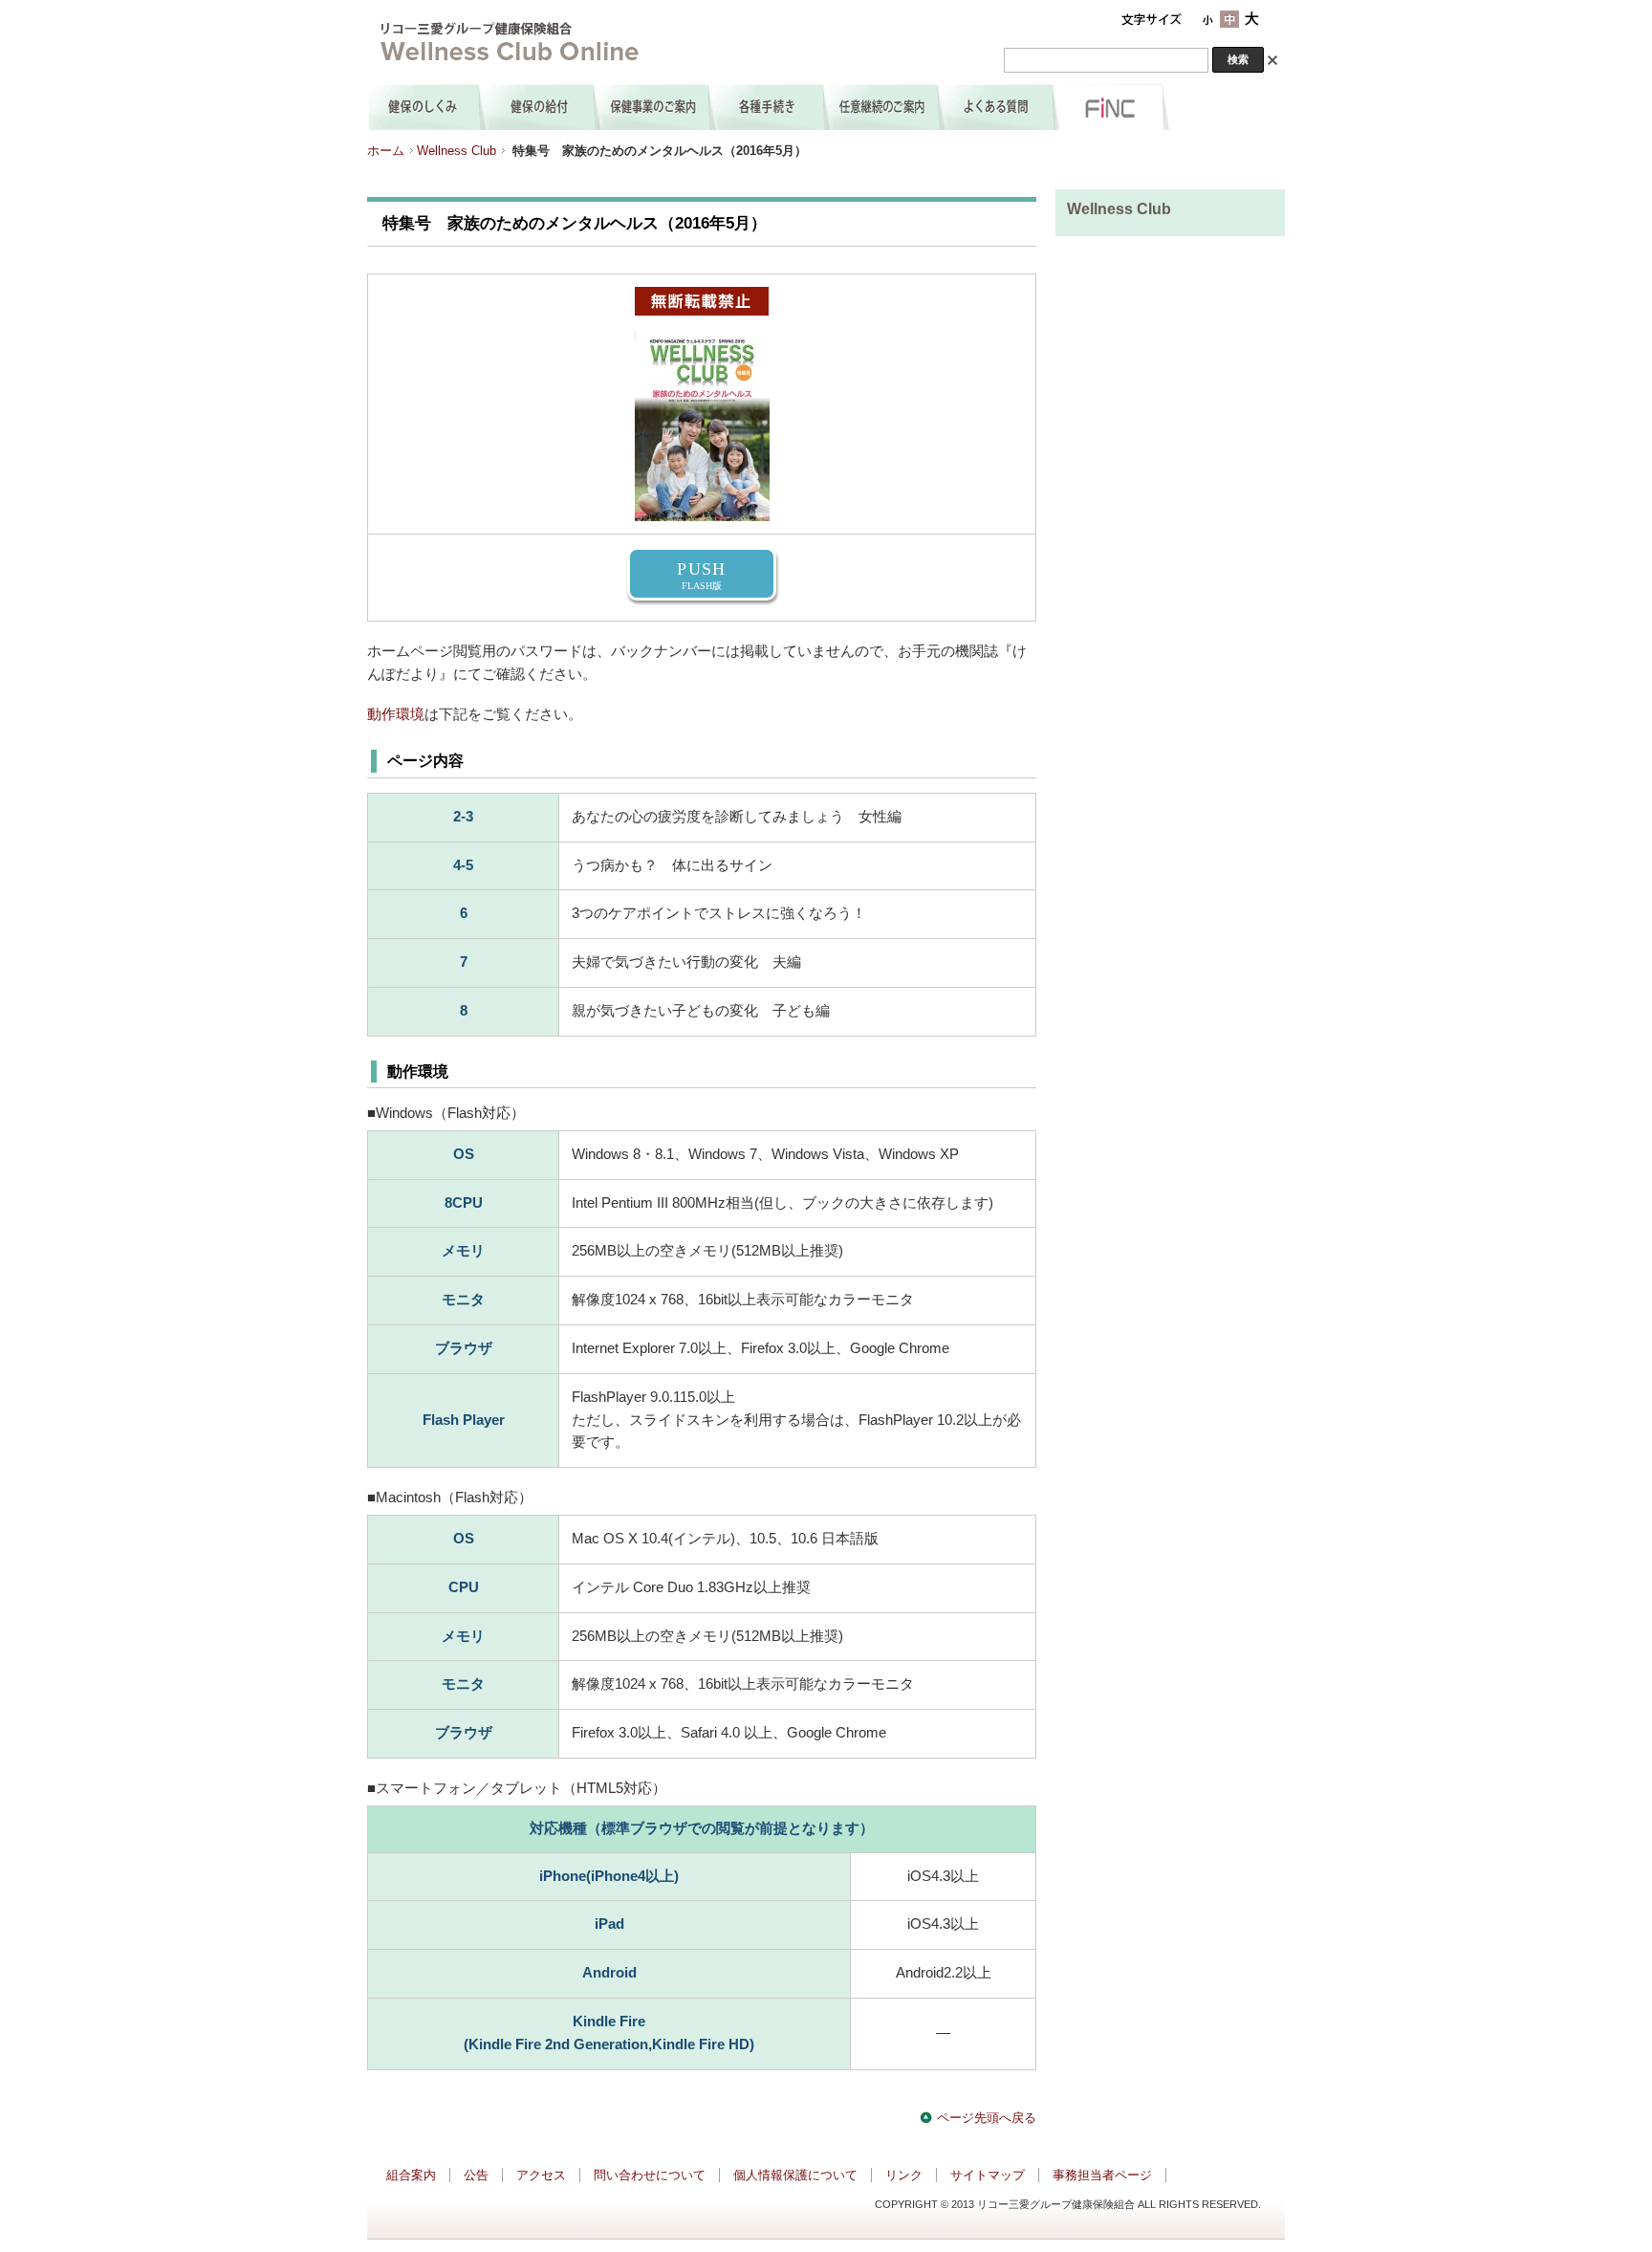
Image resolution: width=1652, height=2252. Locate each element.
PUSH (701, 575)
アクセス (541, 2175)
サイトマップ (988, 2175)
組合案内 (411, 2175)
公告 (476, 2175)
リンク (904, 2175)
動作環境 (396, 714)
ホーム (386, 151)
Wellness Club (456, 151)
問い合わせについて (650, 2175)
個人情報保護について (795, 2175)
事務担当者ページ (1102, 2175)
